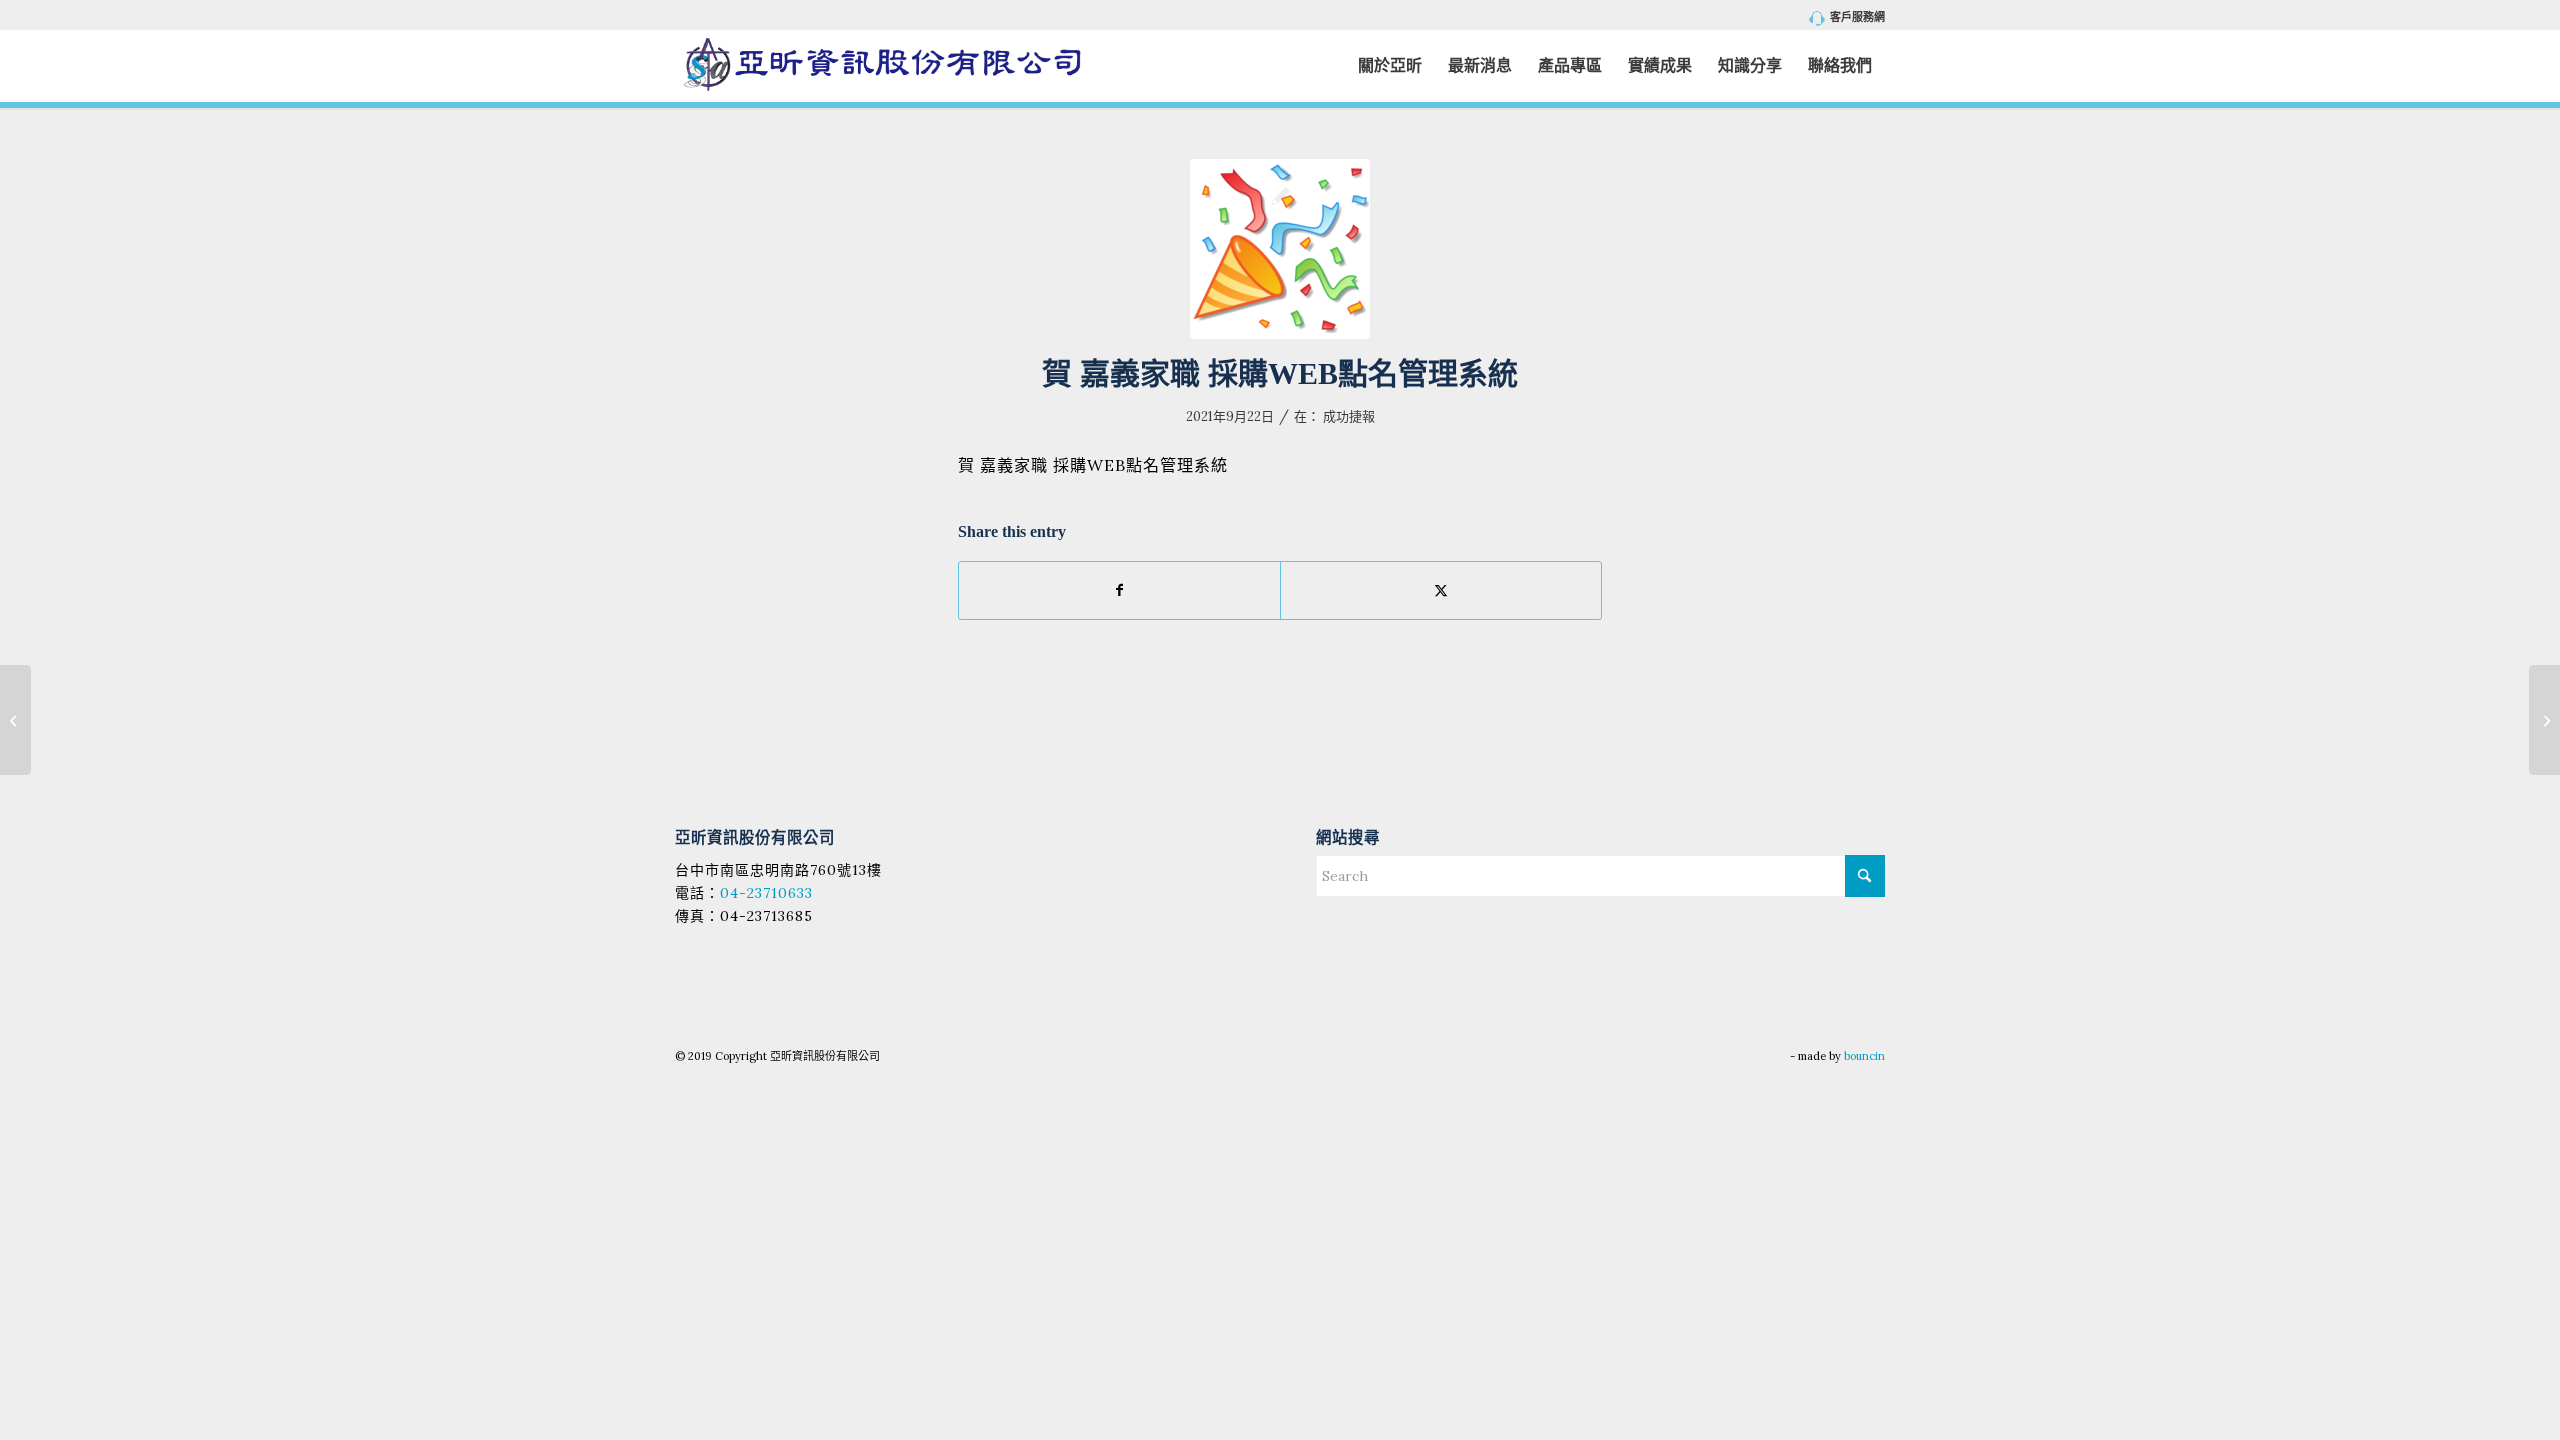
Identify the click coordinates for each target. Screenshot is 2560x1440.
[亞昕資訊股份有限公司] (882, 65)
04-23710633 (766, 893)
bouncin (1864, 1056)
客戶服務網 (1857, 17)
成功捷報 (1349, 416)
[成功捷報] (1280, 249)
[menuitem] (1842, 18)
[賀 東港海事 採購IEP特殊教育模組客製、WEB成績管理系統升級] (2544, 720)
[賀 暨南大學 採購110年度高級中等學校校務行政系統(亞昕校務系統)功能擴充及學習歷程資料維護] (15, 720)
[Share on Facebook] (1119, 590)
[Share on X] (1441, 590)
